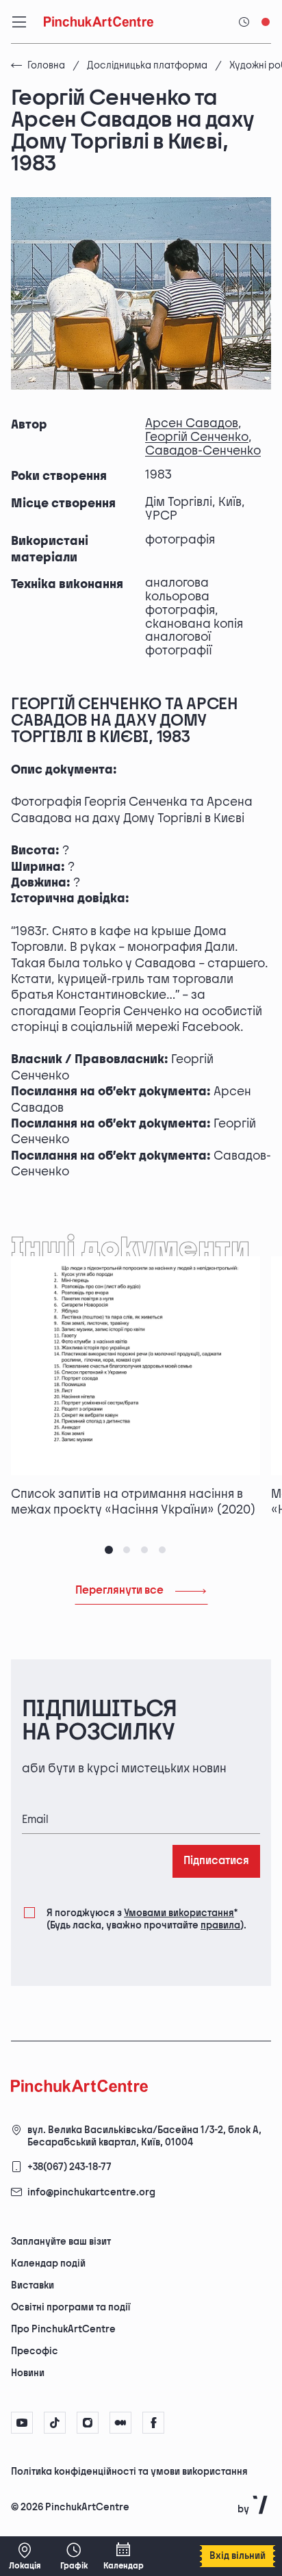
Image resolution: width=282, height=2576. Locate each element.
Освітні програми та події (70, 2307)
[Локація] (25, 2556)
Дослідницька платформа (147, 65)
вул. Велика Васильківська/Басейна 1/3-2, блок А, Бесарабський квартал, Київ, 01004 (144, 2136)
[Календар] (123, 2556)
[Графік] (74, 2556)
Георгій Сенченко (197, 437)
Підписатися (216, 1861)
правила (220, 1925)
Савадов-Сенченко (203, 451)
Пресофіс (35, 2351)
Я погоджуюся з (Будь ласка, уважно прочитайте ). (146, 1919)
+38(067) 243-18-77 (69, 2167)
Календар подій (48, 2263)
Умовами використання (179, 1913)
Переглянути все (119, 1591)
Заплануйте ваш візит (61, 2242)
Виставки (33, 2285)
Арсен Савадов (192, 423)
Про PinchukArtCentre (63, 2329)
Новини (28, 2373)
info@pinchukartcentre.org (91, 2192)
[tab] (109, 1550)
